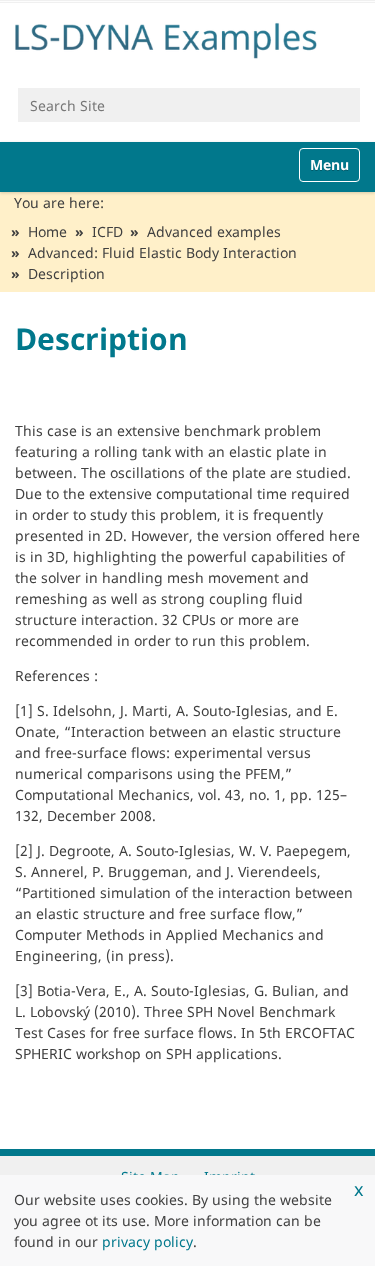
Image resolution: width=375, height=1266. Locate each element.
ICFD (107, 231)
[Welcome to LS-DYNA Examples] (187, 37)
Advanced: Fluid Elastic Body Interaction (162, 252)
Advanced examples (214, 231)
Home (47, 231)
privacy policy (147, 1241)
